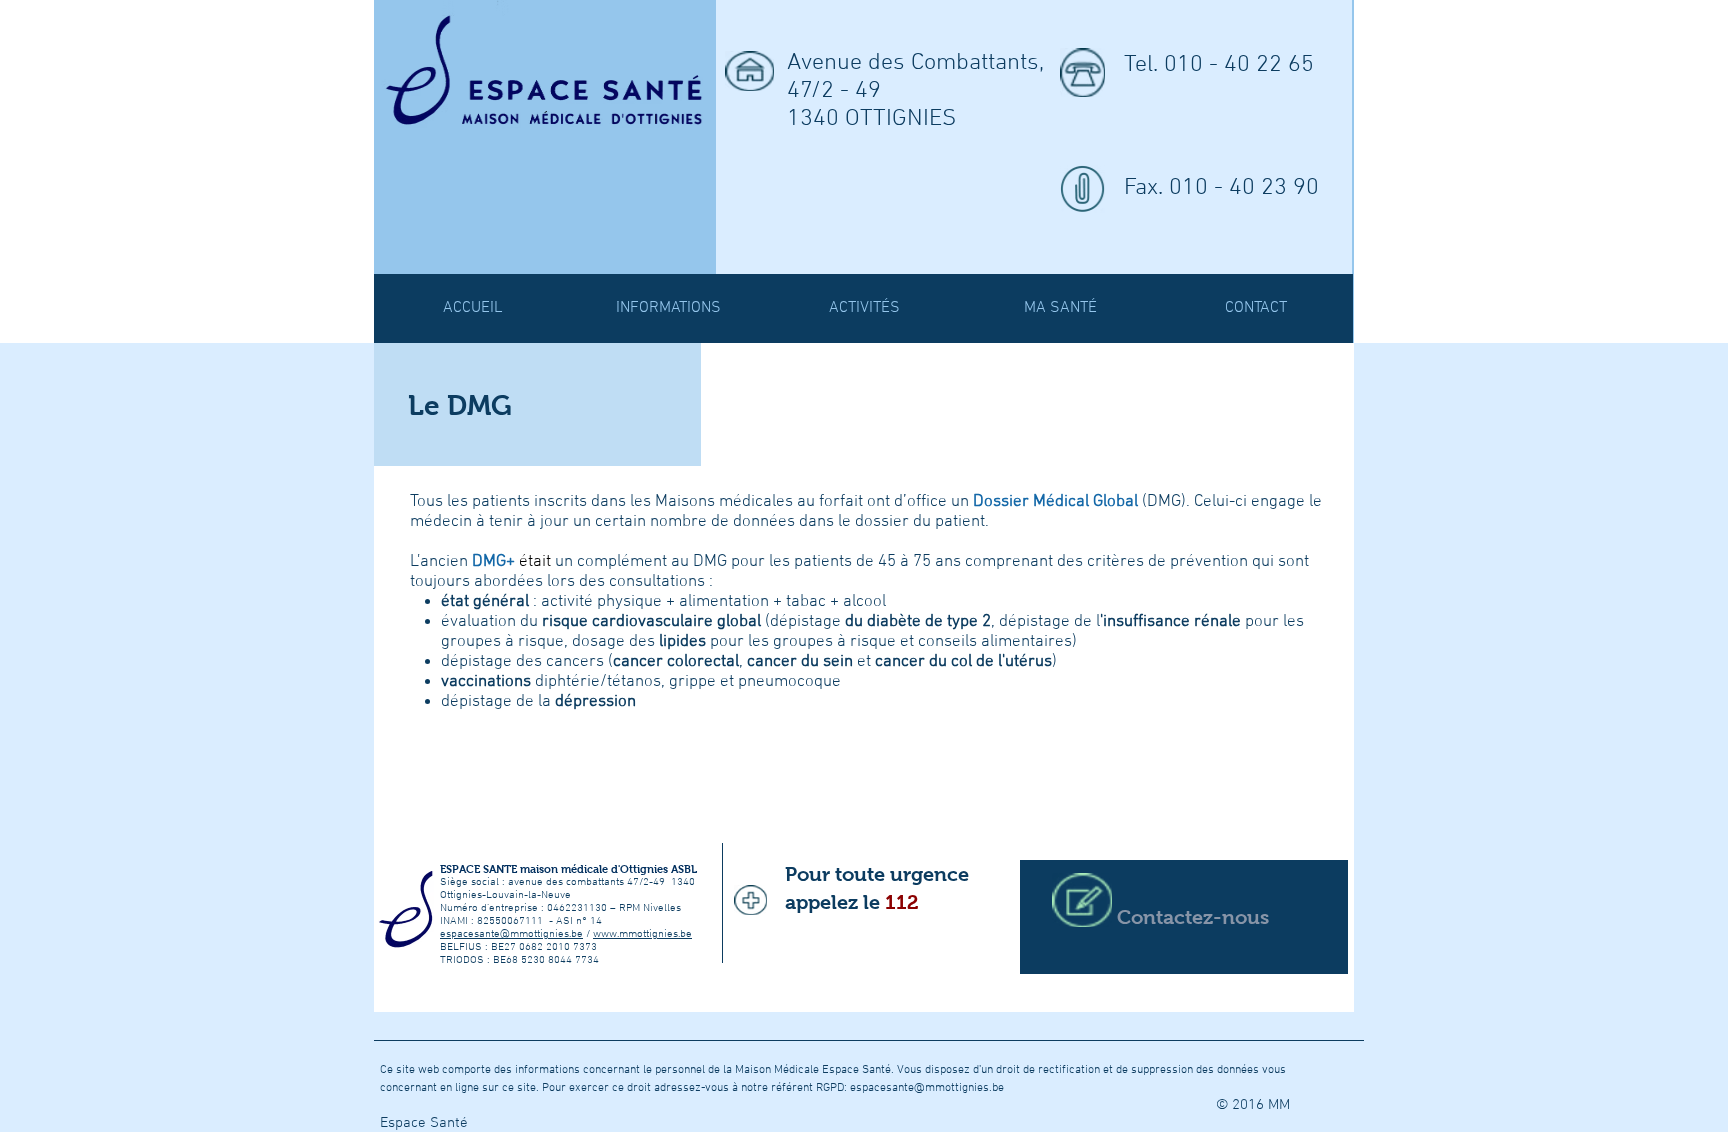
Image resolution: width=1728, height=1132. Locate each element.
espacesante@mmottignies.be (511, 934)
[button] (864, 308)
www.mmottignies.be (642, 934)
